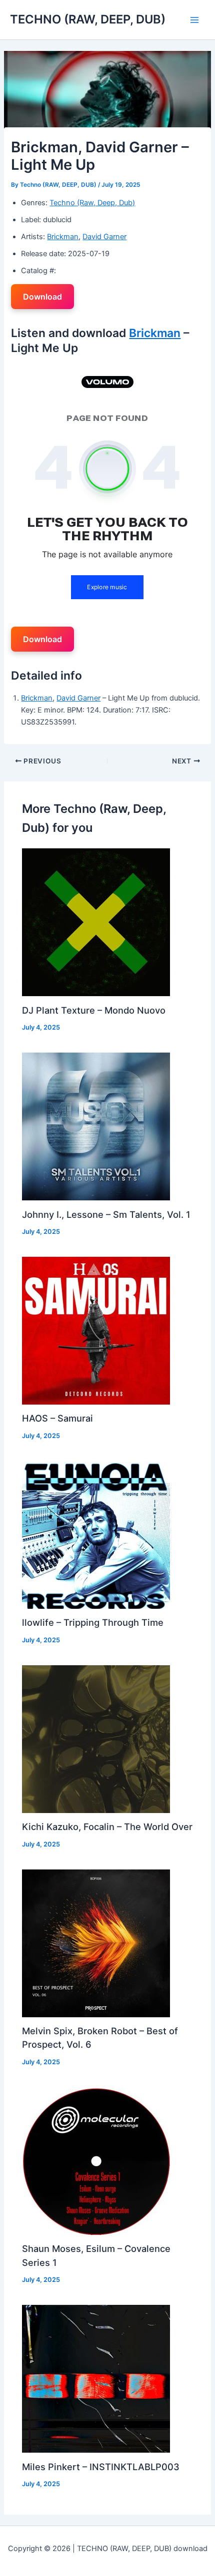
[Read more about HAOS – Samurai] (96, 1330)
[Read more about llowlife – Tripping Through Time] (96, 1534)
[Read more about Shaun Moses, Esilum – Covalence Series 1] (96, 2161)
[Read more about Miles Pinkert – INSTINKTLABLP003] (96, 2378)
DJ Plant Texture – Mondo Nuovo (94, 1010)
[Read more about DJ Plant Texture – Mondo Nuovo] (96, 922)
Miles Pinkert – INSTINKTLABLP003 (101, 2467)
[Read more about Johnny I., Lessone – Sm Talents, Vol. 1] (96, 1126)
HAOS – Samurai (57, 1418)
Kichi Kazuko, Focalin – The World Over (107, 1827)
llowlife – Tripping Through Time (93, 1622)
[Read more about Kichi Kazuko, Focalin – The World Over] (96, 1739)
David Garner (104, 237)
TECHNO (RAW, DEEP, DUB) (88, 19)
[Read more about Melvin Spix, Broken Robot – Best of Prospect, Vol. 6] (96, 1943)
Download (42, 297)
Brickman (63, 237)
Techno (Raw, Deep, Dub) (92, 203)
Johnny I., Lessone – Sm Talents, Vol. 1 (106, 1214)
